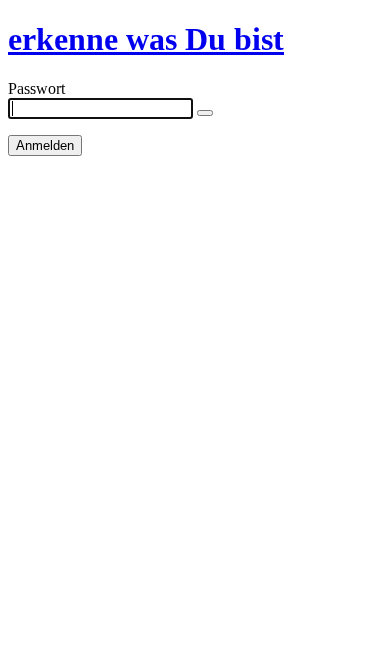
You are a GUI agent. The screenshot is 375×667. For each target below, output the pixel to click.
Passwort (36, 88)
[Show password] (205, 113)
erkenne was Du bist (146, 39)
